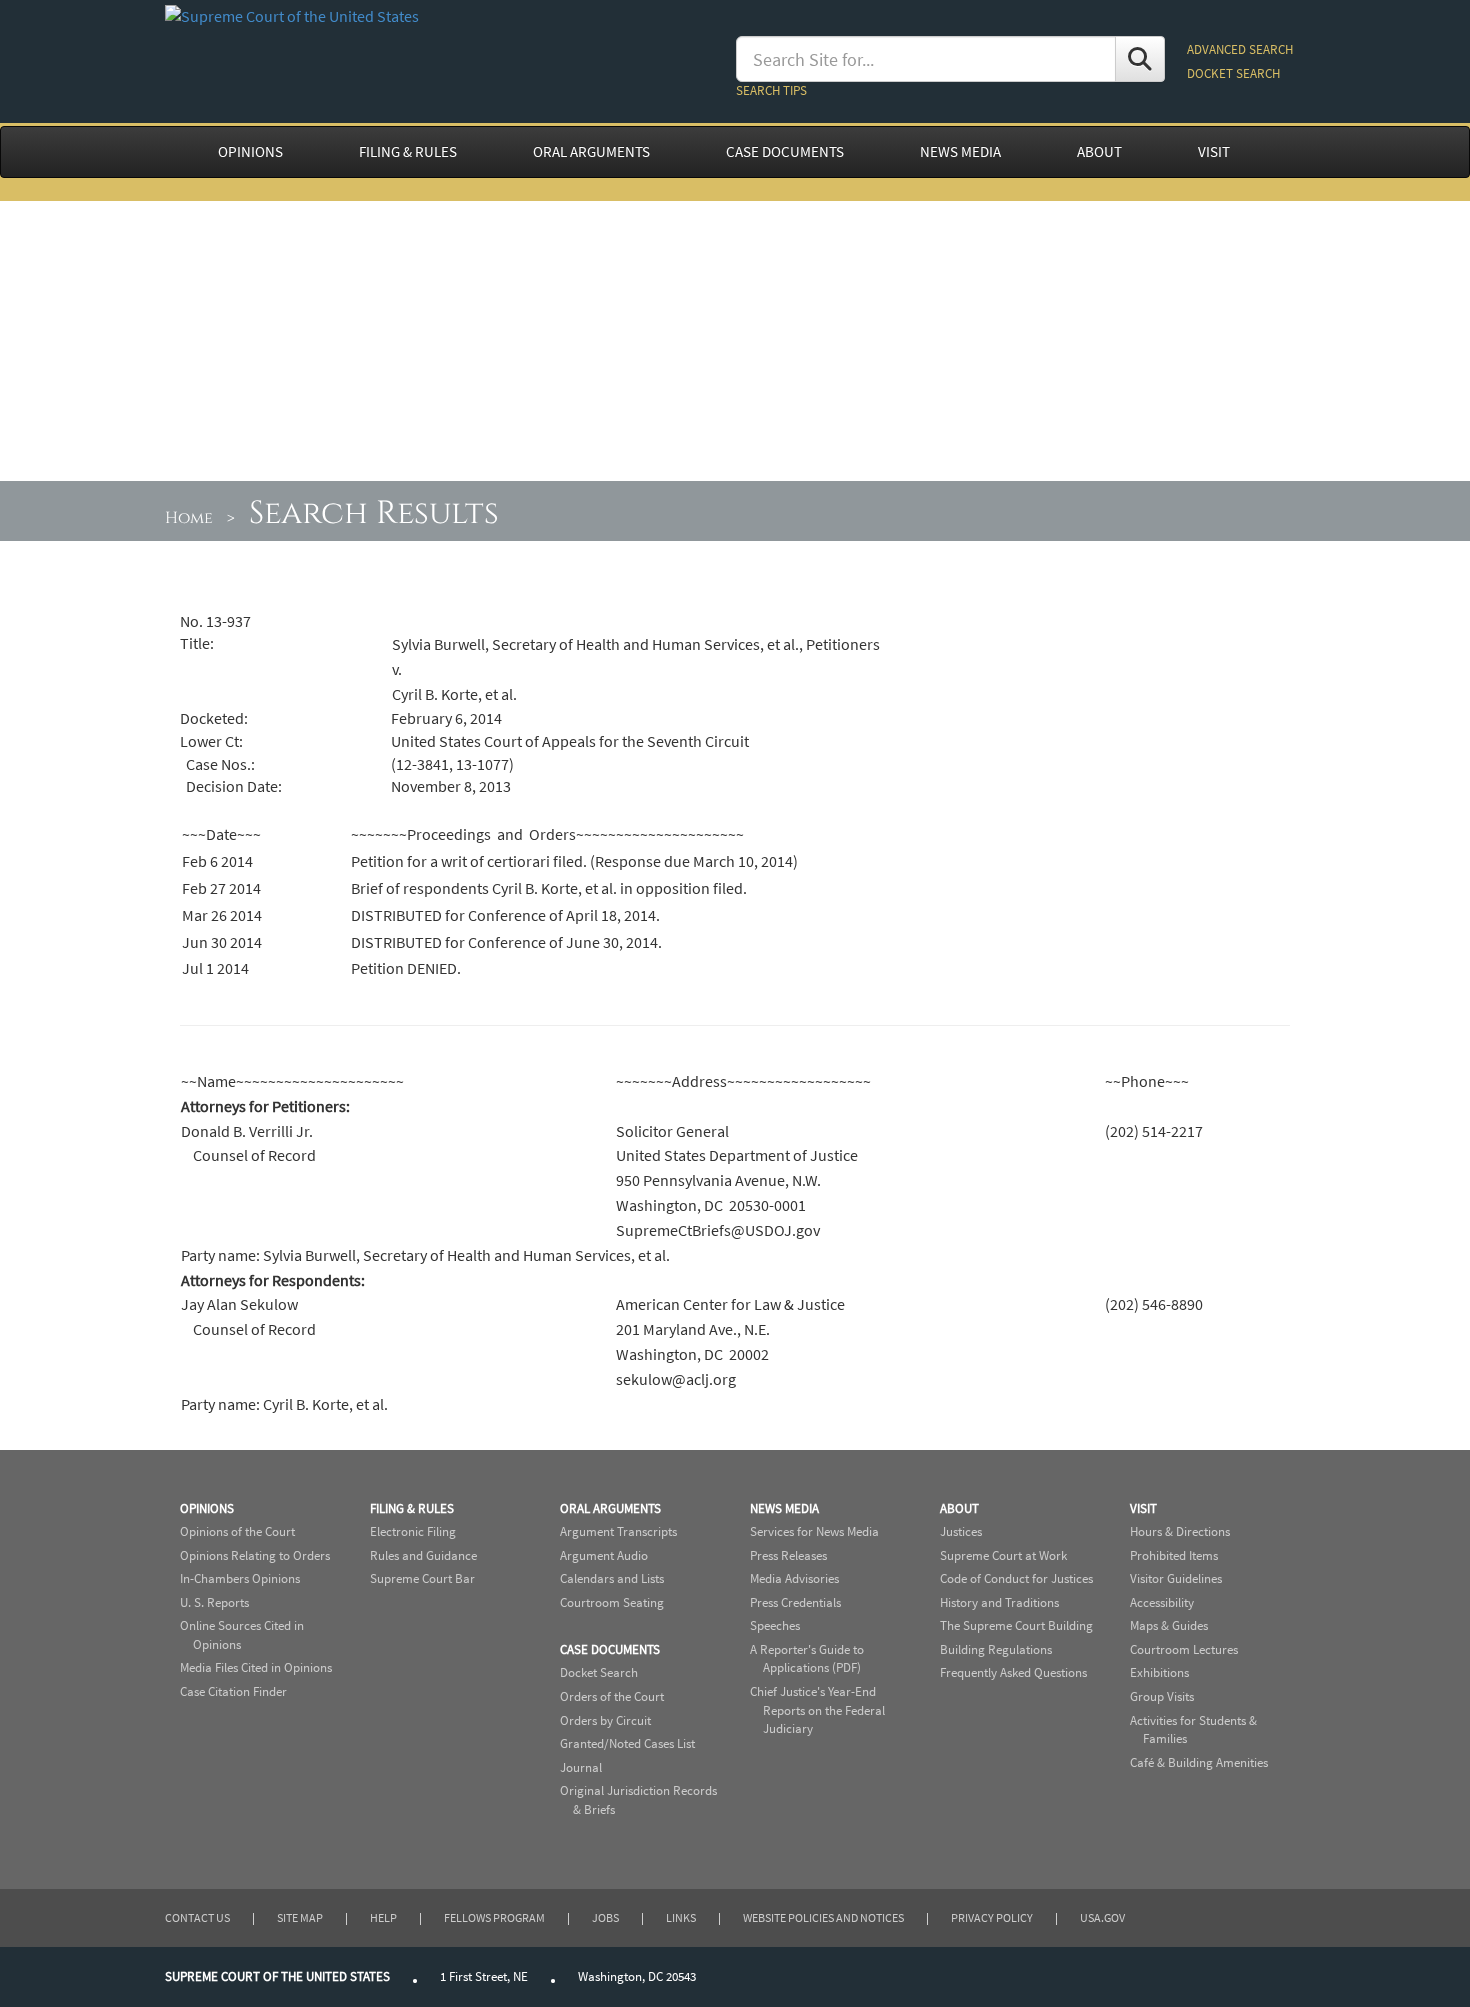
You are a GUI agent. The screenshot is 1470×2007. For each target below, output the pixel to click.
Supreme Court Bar (422, 1578)
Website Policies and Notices (823, 1917)
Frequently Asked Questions (1013, 1672)
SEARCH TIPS (771, 90)
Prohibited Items (1174, 1555)
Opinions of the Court (237, 1531)
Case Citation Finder (233, 1691)
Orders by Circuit (605, 1720)
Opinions (207, 1508)
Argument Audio (604, 1555)
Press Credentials (795, 1602)
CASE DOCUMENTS (785, 152)
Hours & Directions (1180, 1531)
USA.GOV (1102, 1917)
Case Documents (610, 1649)
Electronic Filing (413, 1531)
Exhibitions (1159, 1672)
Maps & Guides (1169, 1625)
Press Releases (788, 1555)
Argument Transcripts (618, 1531)
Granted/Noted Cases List (627, 1743)
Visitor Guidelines (1176, 1578)
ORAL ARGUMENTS (591, 152)
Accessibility (1162, 1602)
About (959, 1508)
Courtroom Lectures (1184, 1649)
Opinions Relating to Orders (255, 1555)
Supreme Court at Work (1003, 1555)
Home (189, 518)
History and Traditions (999, 1602)
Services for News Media (814, 1531)
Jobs (605, 1917)
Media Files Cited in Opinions (256, 1667)
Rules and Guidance (423, 1555)
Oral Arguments (610, 1508)
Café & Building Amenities (1199, 1762)
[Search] (1140, 59)
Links (681, 1917)
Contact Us (197, 1917)
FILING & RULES (408, 152)
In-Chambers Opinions (240, 1578)
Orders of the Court (612, 1696)
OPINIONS (250, 152)
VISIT (1214, 152)
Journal (581, 1767)
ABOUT (1099, 152)
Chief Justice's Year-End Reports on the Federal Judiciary (817, 1710)
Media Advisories (794, 1578)
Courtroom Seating (612, 1602)
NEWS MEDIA (960, 152)
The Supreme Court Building (1016, 1625)
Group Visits (1162, 1696)
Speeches (775, 1625)
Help (383, 1917)
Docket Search (599, 1672)
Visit (1143, 1508)
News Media (784, 1508)
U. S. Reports (214, 1602)
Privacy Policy (992, 1917)
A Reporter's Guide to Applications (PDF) (807, 1659)
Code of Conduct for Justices (1016, 1578)
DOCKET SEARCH (1233, 73)
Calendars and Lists (612, 1578)
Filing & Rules (412, 1508)
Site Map (300, 1917)
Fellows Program (494, 1917)
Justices (961, 1531)
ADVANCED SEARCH (1240, 49)
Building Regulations (996, 1649)
